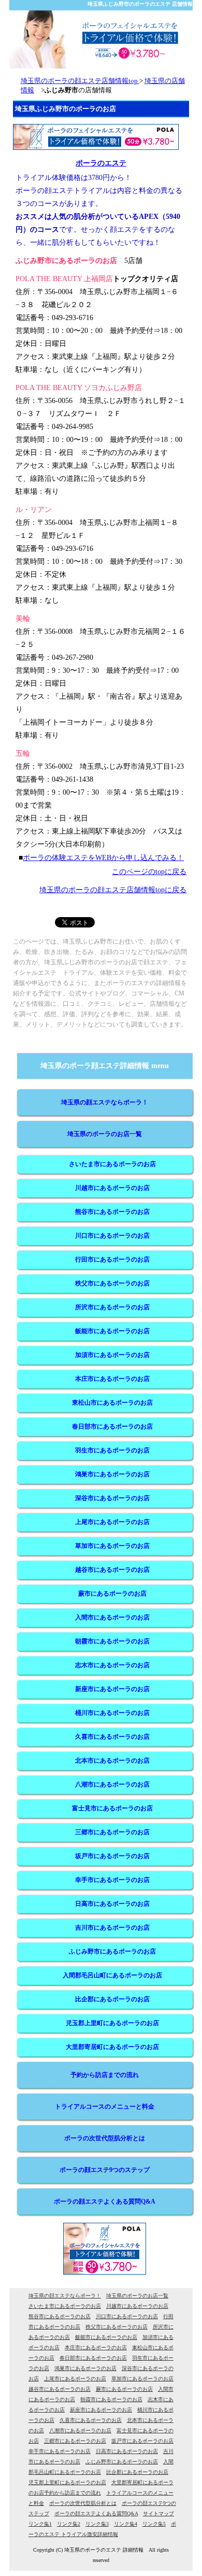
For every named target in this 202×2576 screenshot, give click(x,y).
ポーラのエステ (101, 163)
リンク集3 (97, 2524)
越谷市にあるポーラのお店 (112, 1570)
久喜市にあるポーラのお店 (112, 1737)
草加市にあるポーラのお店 (112, 1546)
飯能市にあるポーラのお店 (112, 1331)
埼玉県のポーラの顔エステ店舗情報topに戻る (113, 890)
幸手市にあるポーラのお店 (112, 1880)
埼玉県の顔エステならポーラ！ (105, 1102)
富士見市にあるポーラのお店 (112, 1808)
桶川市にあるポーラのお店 (112, 1713)
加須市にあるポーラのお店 (112, 1355)
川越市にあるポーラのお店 (112, 1188)
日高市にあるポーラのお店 (112, 1904)
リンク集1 (40, 2524)
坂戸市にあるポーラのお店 (112, 1856)
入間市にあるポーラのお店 (112, 1617)
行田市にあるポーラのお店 (112, 1259)
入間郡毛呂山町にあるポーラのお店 (112, 1975)
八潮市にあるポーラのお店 (112, 1784)
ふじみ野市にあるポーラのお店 (112, 1951)
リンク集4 (126, 2524)
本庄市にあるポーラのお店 (112, 1379)
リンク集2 (69, 2524)
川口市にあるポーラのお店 (112, 1236)
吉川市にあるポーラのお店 (112, 1928)
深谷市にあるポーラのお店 (112, 1498)
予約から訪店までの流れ (105, 2075)
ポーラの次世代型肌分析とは (105, 2138)
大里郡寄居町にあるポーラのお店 (112, 2047)
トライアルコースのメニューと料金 (105, 2107)
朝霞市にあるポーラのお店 (112, 1641)
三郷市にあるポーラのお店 (112, 1832)
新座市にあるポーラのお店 (112, 1689)
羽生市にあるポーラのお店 (112, 1450)
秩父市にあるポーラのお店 (112, 1283)
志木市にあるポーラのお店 (112, 1665)
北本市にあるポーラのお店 (112, 1761)
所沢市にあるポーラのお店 (112, 1307)
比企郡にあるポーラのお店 (112, 1999)
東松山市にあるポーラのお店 (112, 1403)
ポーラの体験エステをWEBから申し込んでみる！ (103, 858)
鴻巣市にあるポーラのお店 (112, 1474)
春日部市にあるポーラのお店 (112, 1427)
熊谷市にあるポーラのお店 (112, 1212)
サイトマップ (158, 2513)
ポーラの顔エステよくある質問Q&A (105, 2201)
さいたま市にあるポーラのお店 (112, 1164)
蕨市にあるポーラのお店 (112, 1594)
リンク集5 (154, 2524)
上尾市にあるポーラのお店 (112, 1522)
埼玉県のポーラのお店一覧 (105, 1134)
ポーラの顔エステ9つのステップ (105, 2170)
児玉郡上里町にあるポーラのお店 (112, 2023)
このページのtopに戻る (149, 872)
